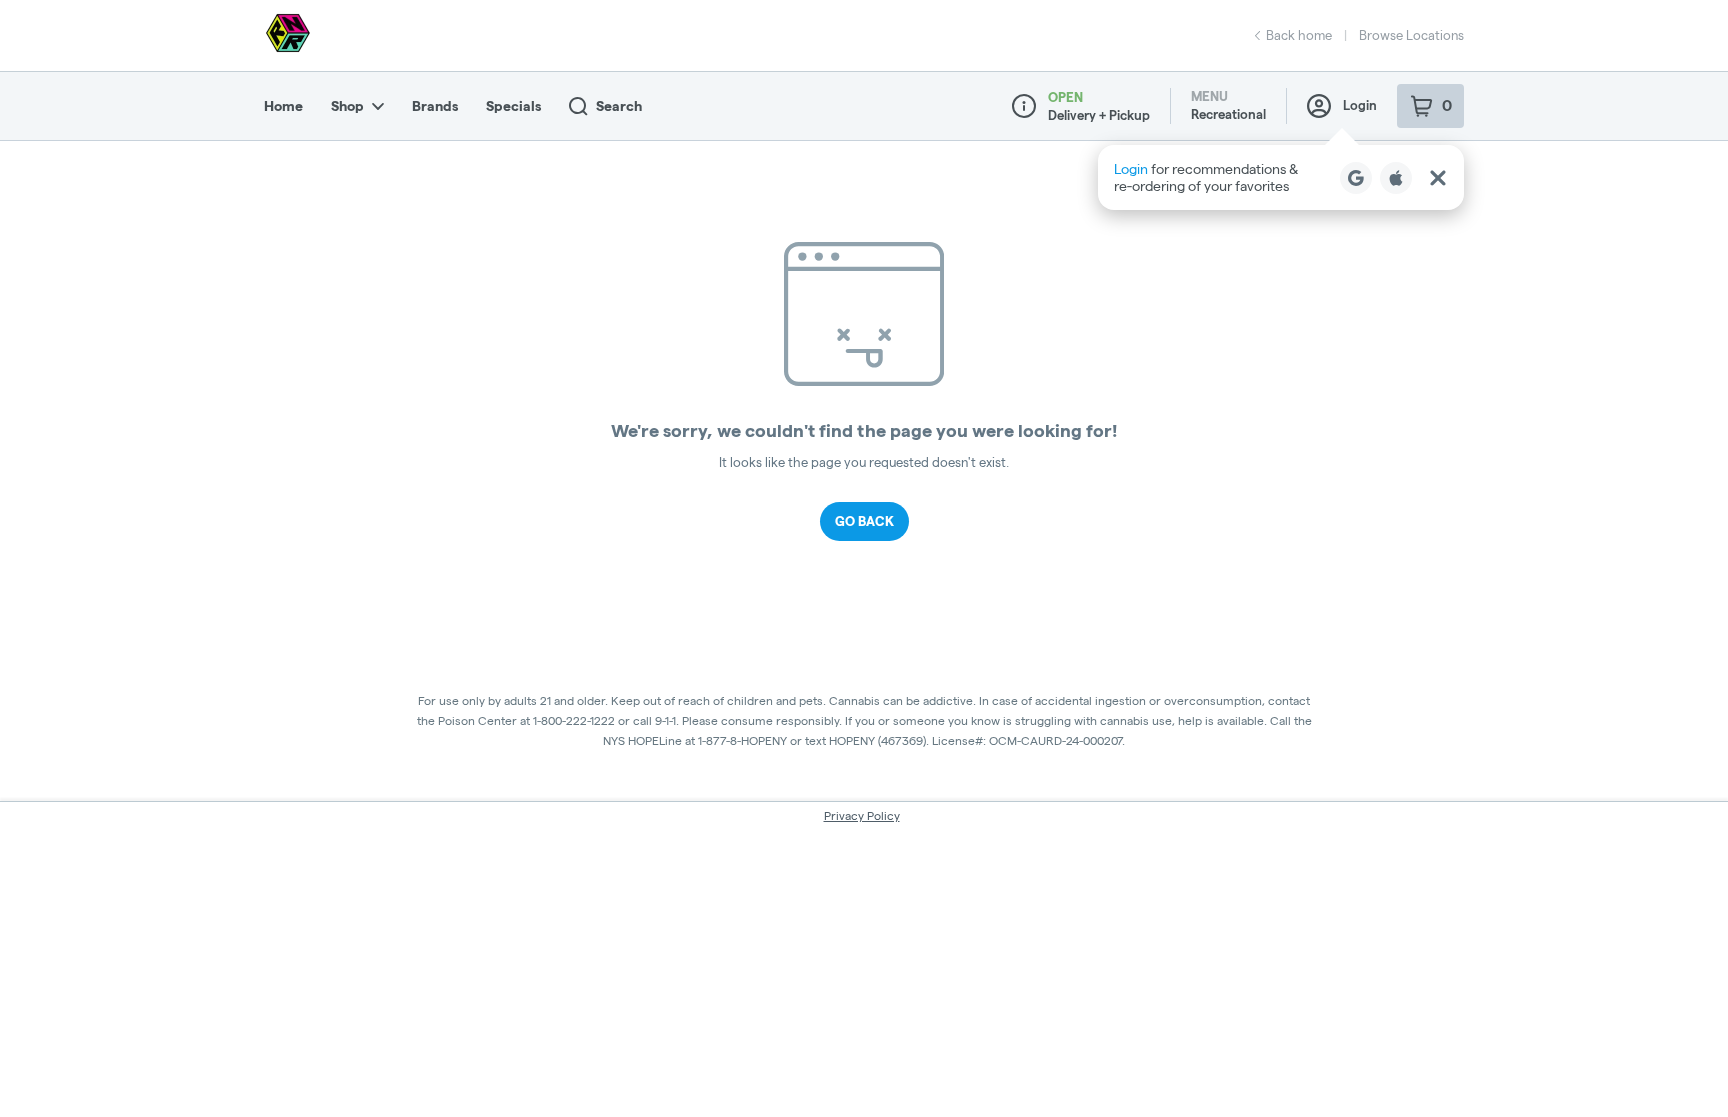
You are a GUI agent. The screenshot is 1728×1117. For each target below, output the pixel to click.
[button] (1281, 177)
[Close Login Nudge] (1438, 178)
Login (1360, 105)
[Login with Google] (1356, 178)
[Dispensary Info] (1024, 106)
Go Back (864, 521)
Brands (435, 106)
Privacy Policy (862, 815)
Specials (513, 106)
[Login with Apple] (1396, 178)
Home (283, 106)
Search (619, 106)
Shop (347, 106)
